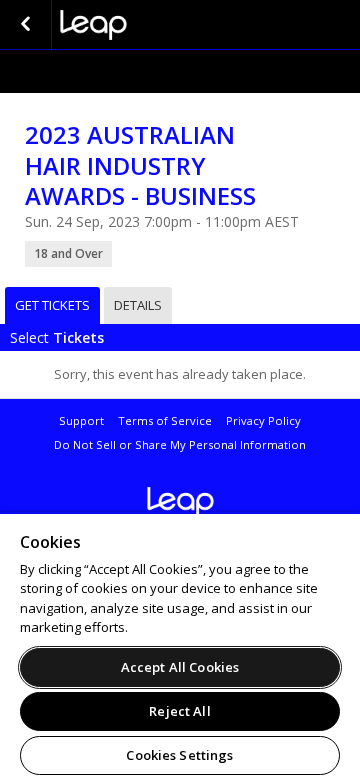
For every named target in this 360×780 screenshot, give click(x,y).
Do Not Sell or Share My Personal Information (180, 444)
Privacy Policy (263, 420)
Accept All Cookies (180, 667)
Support (81, 420)
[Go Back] (25, 25)
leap (160, 25)
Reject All (179, 711)
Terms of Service (165, 420)
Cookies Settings (179, 755)
